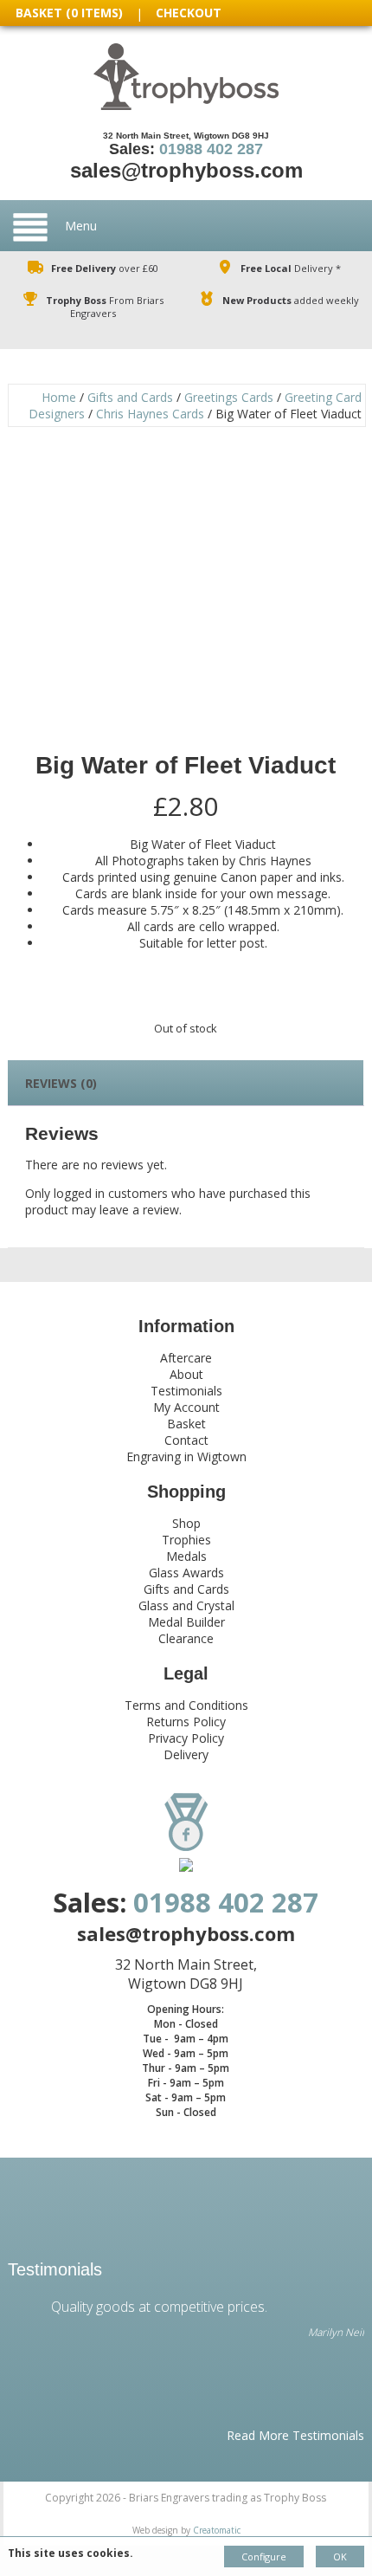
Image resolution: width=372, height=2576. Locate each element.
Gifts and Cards (130, 397)
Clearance (186, 1638)
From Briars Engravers (105, 307)
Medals (186, 1556)
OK (340, 2557)
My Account (186, 1407)
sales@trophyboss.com (186, 170)
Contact (186, 1440)
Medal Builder (186, 1622)
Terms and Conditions (186, 1705)
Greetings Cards (229, 397)
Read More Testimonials (295, 2435)
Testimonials (186, 1391)
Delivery (186, 1754)
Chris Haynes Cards (150, 414)
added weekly (291, 300)
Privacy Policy (186, 1738)
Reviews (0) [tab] (61, 1083)
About (186, 1374)
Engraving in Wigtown (186, 1456)
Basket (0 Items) (69, 13)
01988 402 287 (211, 149)
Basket (186, 1424)
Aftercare (186, 1358)
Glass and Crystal (186, 1605)
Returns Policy (186, 1722)
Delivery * (291, 268)
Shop (186, 1523)
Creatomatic (217, 2530)
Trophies (186, 1540)
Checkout (189, 13)
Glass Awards (186, 1573)
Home (59, 397)
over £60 (105, 268)
